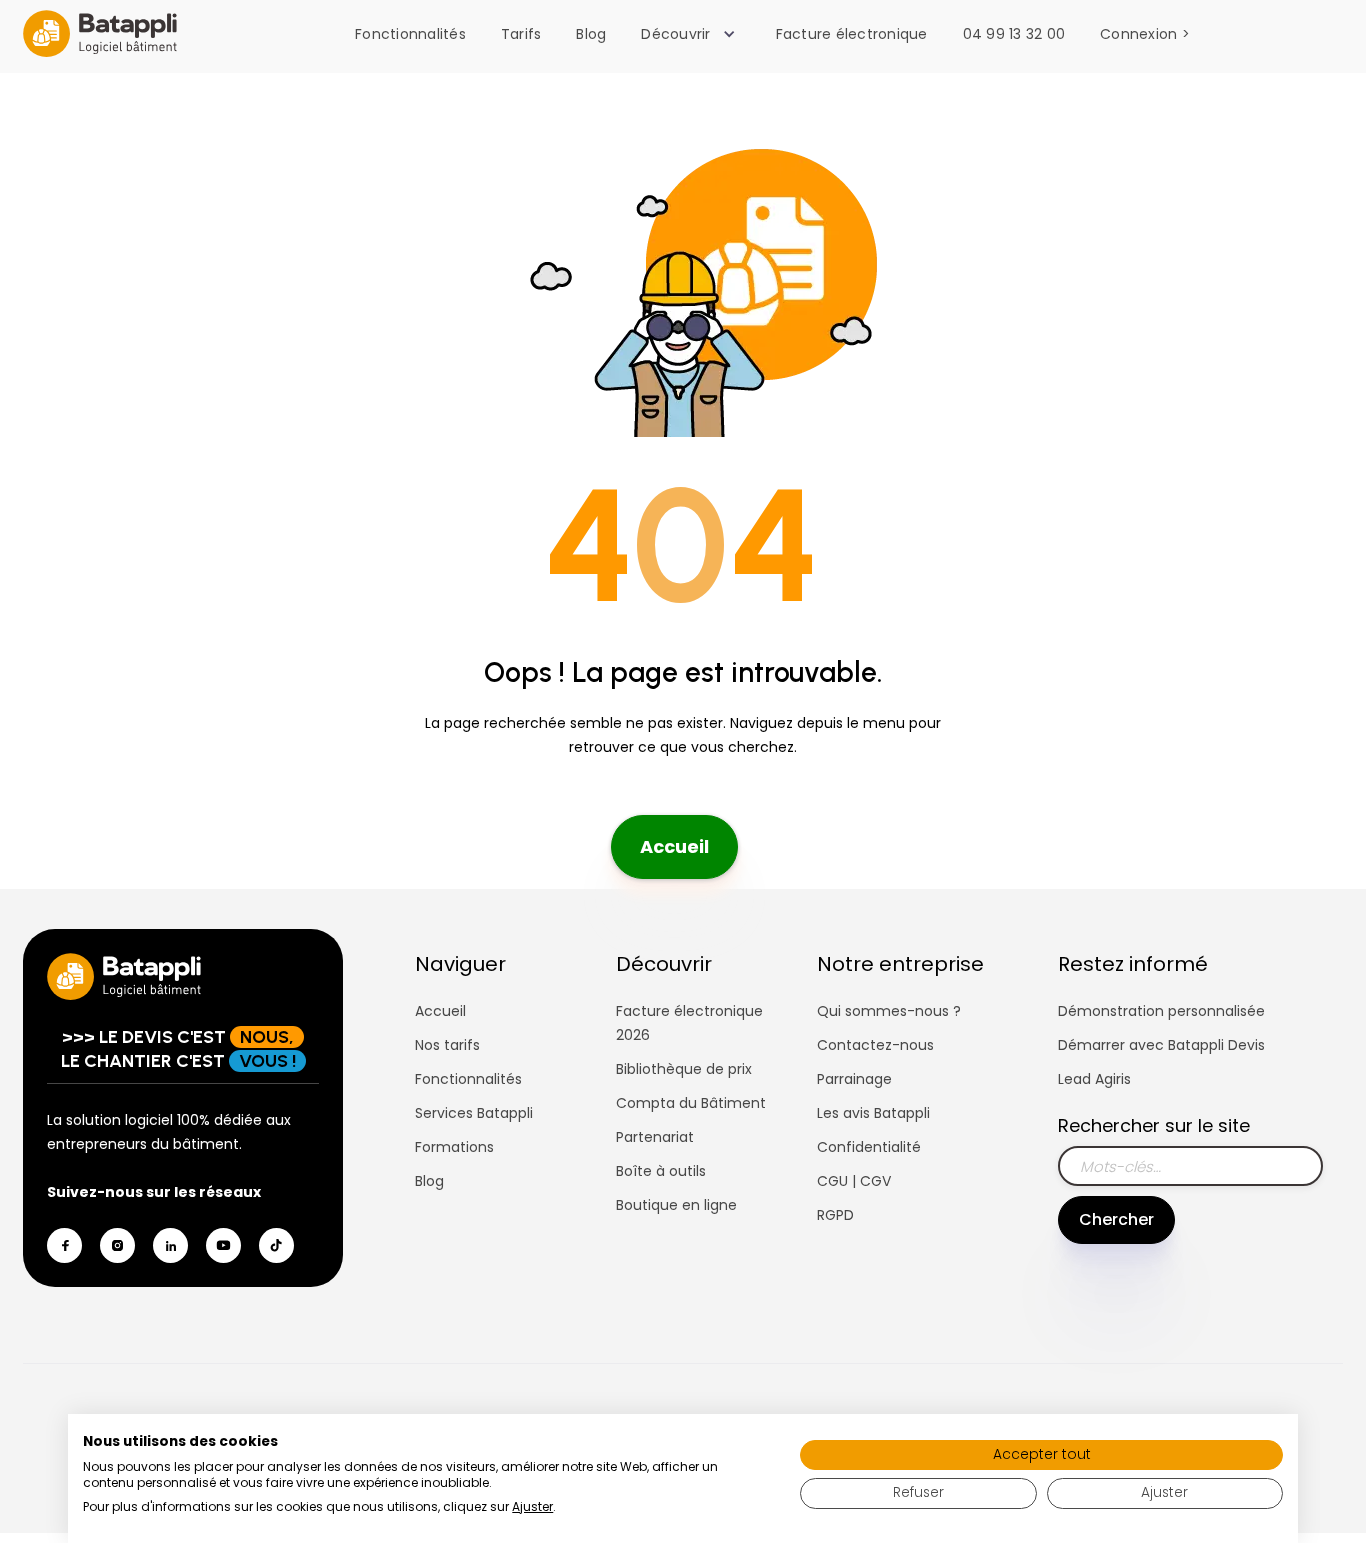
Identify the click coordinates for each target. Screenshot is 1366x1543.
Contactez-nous (875, 1045)
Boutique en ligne (676, 1205)
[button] (693, 34)
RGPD (835, 1215)
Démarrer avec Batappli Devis (1161, 1045)
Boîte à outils (661, 1171)
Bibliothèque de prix (684, 1069)
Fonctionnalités (410, 34)
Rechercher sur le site (1154, 1125)
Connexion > (1145, 34)
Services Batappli (474, 1113)
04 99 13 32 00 (1014, 34)
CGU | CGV (854, 1181)
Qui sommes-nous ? (889, 1011)
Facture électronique (852, 34)
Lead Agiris (1094, 1079)
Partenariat (655, 1137)
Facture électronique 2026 (689, 1023)
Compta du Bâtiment (691, 1103)
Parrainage (854, 1079)
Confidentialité (869, 1147)
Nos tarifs (447, 1045)
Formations (454, 1147)
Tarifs (521, 34)
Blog (591, 34)
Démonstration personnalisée (1161, 1011)
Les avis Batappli (873, 1113)
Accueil (674, 846)
